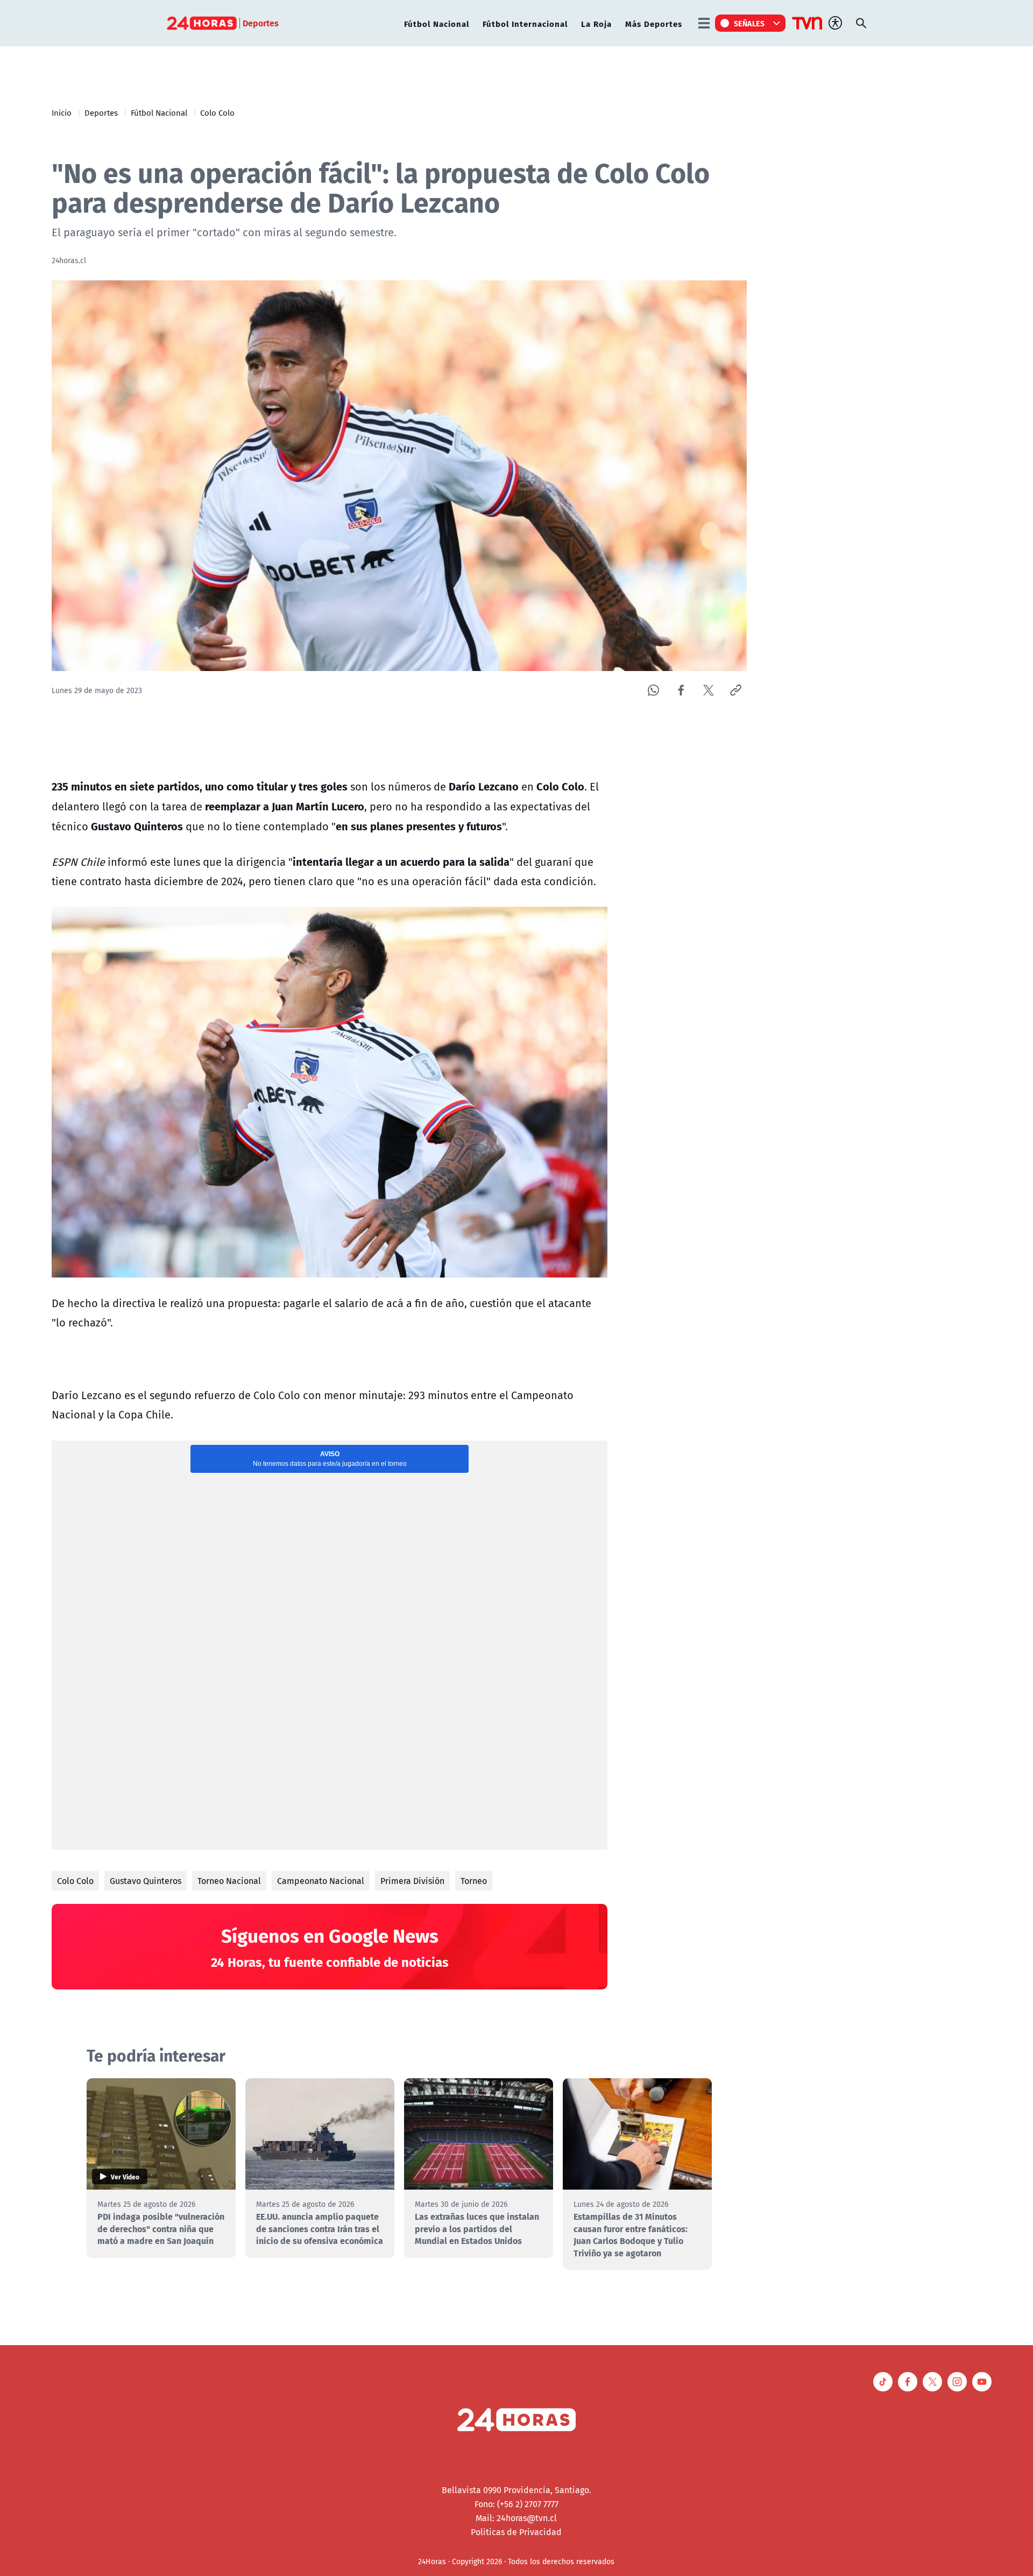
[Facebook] (681, 690)
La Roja (596, 23)
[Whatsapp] (653, 690)
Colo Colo (217, 112)
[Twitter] (708, 690)
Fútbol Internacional (525, 23)
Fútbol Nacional (437, 23)
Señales (749, 23)
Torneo (474, 1881)
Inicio (62, 112)
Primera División (412, 1881)
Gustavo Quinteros (146, 1881)
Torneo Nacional (229, 1881)
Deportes (101, 112)
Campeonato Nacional (321, 1881)
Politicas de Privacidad (516, 2532)
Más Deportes (654, 23)
